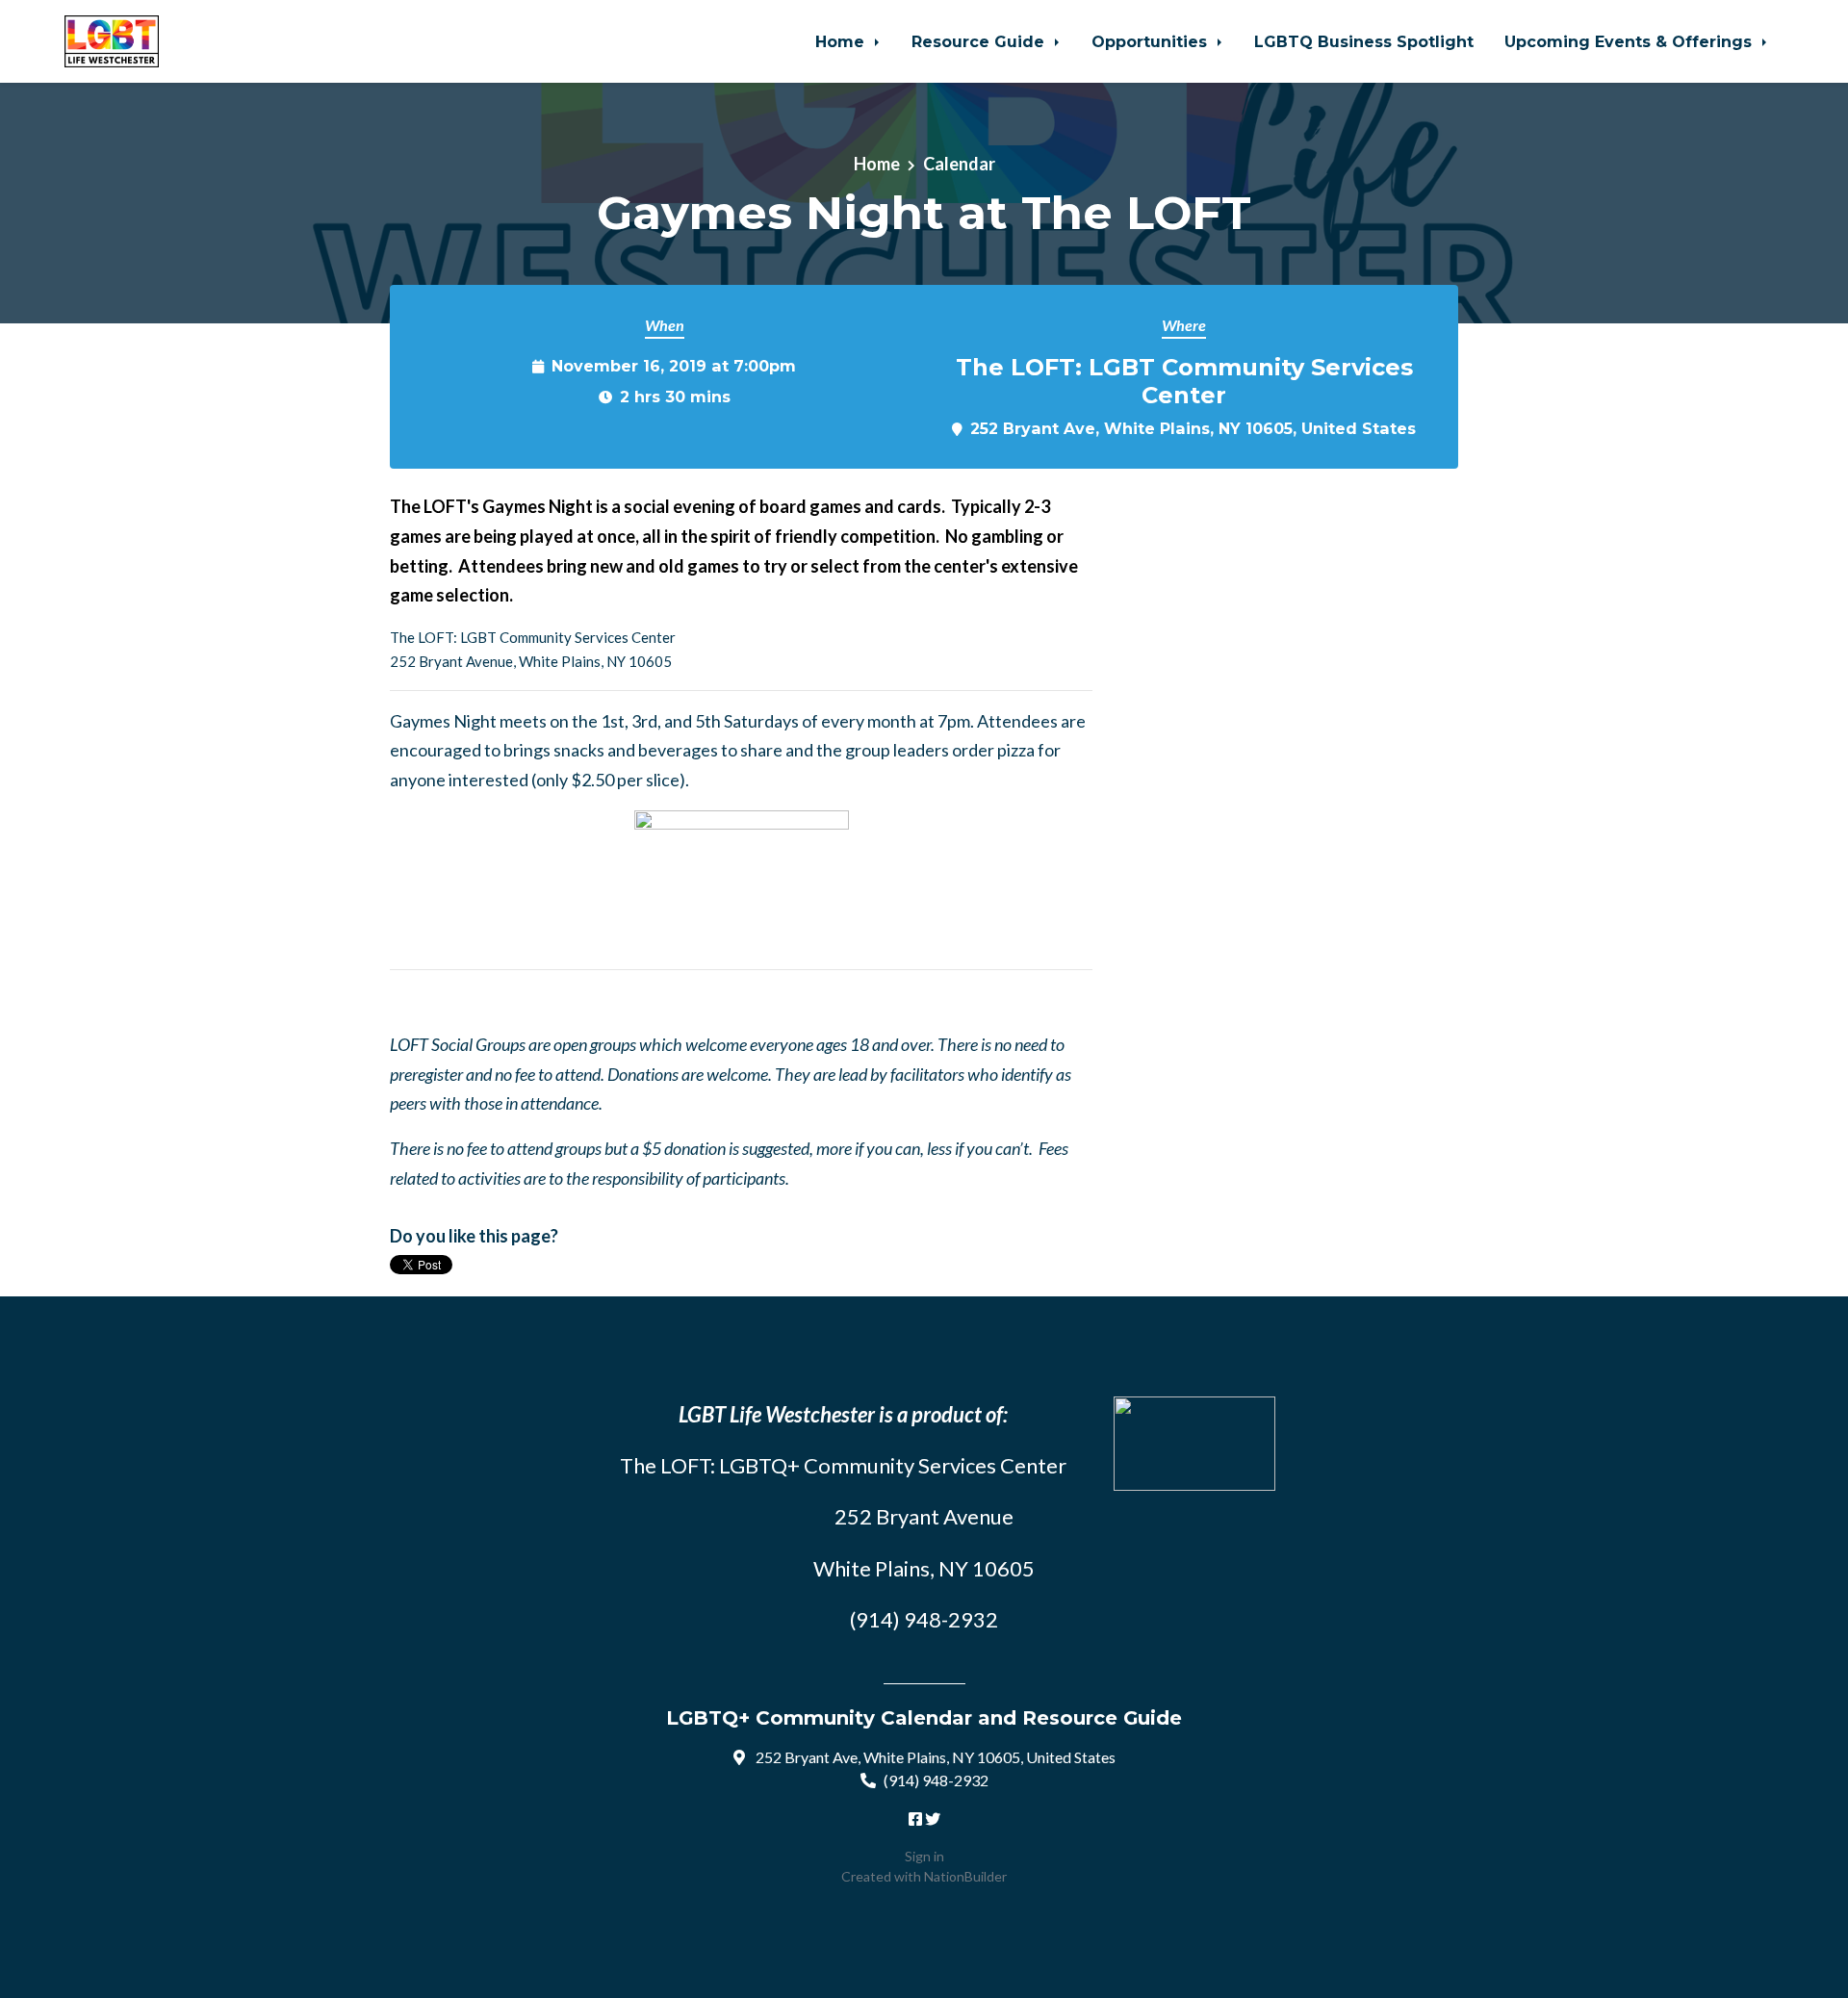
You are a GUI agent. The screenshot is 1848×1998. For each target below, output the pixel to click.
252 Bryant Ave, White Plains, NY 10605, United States (1193, 428)
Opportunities (1152, 41)
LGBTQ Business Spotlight (1364, 41)
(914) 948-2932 (936, 1780)
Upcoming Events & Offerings (1630, 41)
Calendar (959, 164)
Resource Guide (980, 41)
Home (842, 41)
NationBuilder (965, 1876)
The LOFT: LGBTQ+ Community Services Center (843, 1465)
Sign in (924, 1856)
